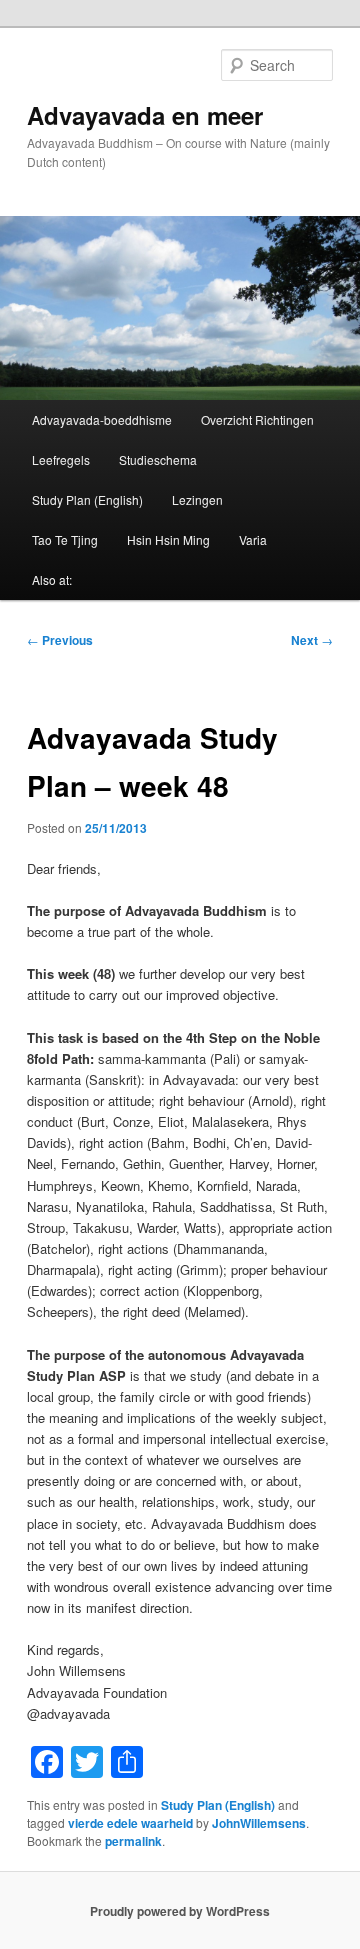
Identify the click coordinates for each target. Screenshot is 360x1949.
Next (312, 640)
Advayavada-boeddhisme (102, 419)
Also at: (52, 579)
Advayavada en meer (145, 115)
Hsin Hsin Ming (168, 539)
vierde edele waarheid (130, 1823)
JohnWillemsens (259, 1823)
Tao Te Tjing (65, 539)
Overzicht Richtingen (257, 419)
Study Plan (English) (87, 499)
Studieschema (158, 459)
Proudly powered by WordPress (180, 1911)
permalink (133, 1841)
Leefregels (61, 459)
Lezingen (197, 499)
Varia (253, 539)
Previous (60, 640)
